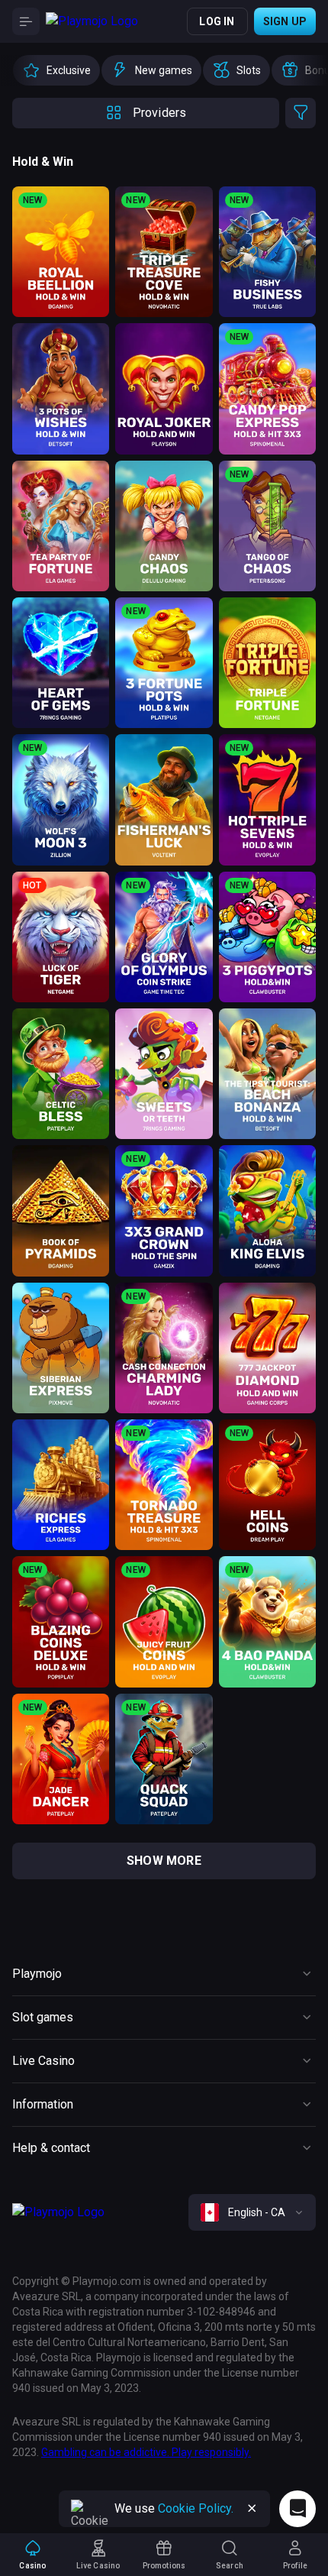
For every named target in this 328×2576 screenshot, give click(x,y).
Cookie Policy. (196, 2508)
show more (164, 1861)
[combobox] (252, 2212)
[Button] (26, 21)
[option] (56, 70)
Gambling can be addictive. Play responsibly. (146, 2452)
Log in (217, 21)
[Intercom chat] (297, 2509)
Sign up (285, 21)
